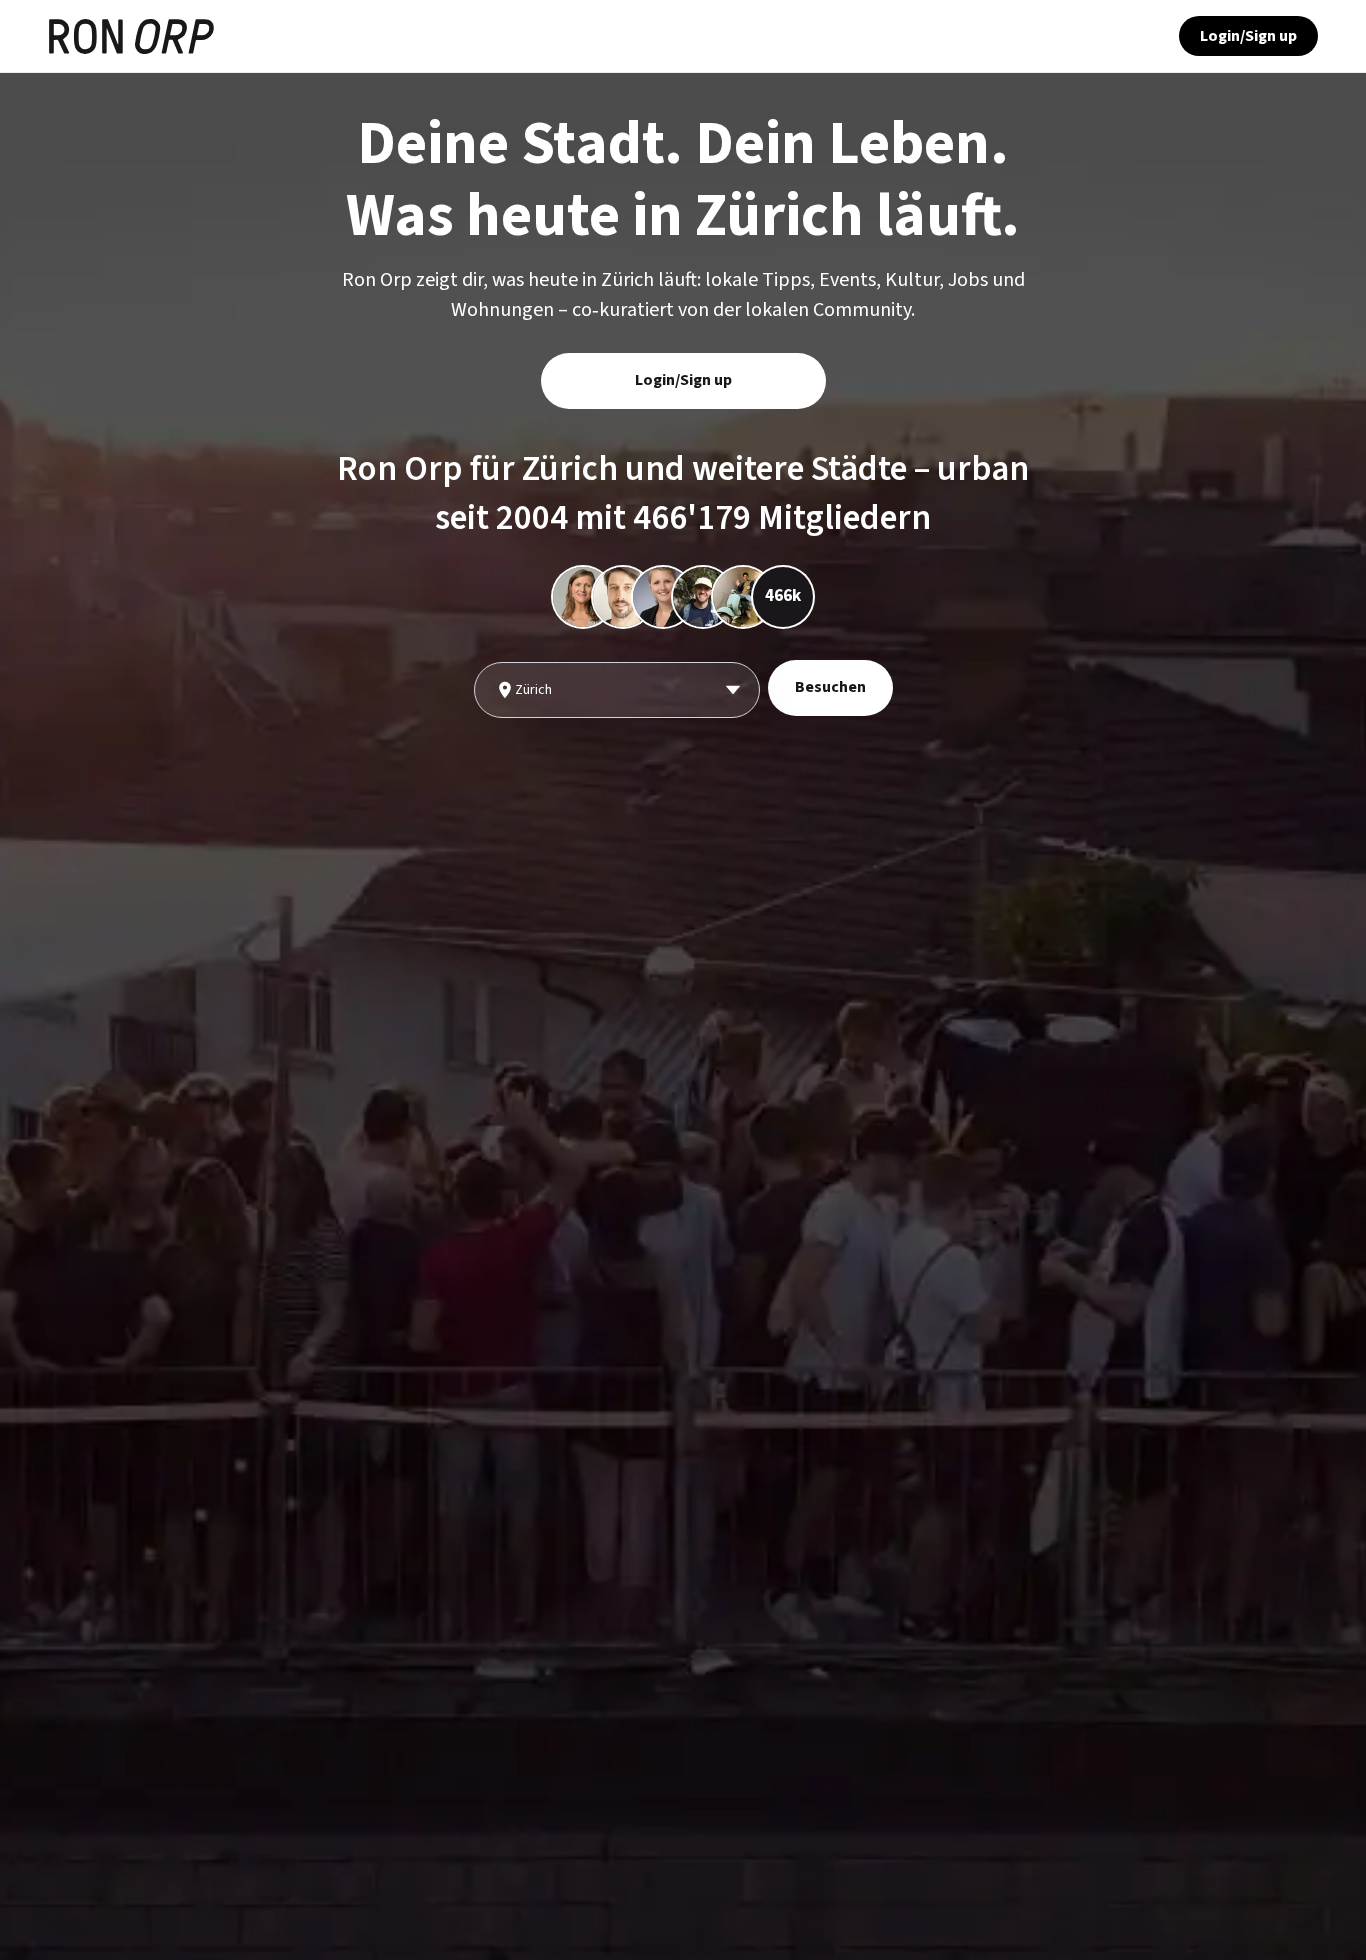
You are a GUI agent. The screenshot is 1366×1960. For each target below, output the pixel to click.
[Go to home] (131, 36)
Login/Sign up (1248, 36)
